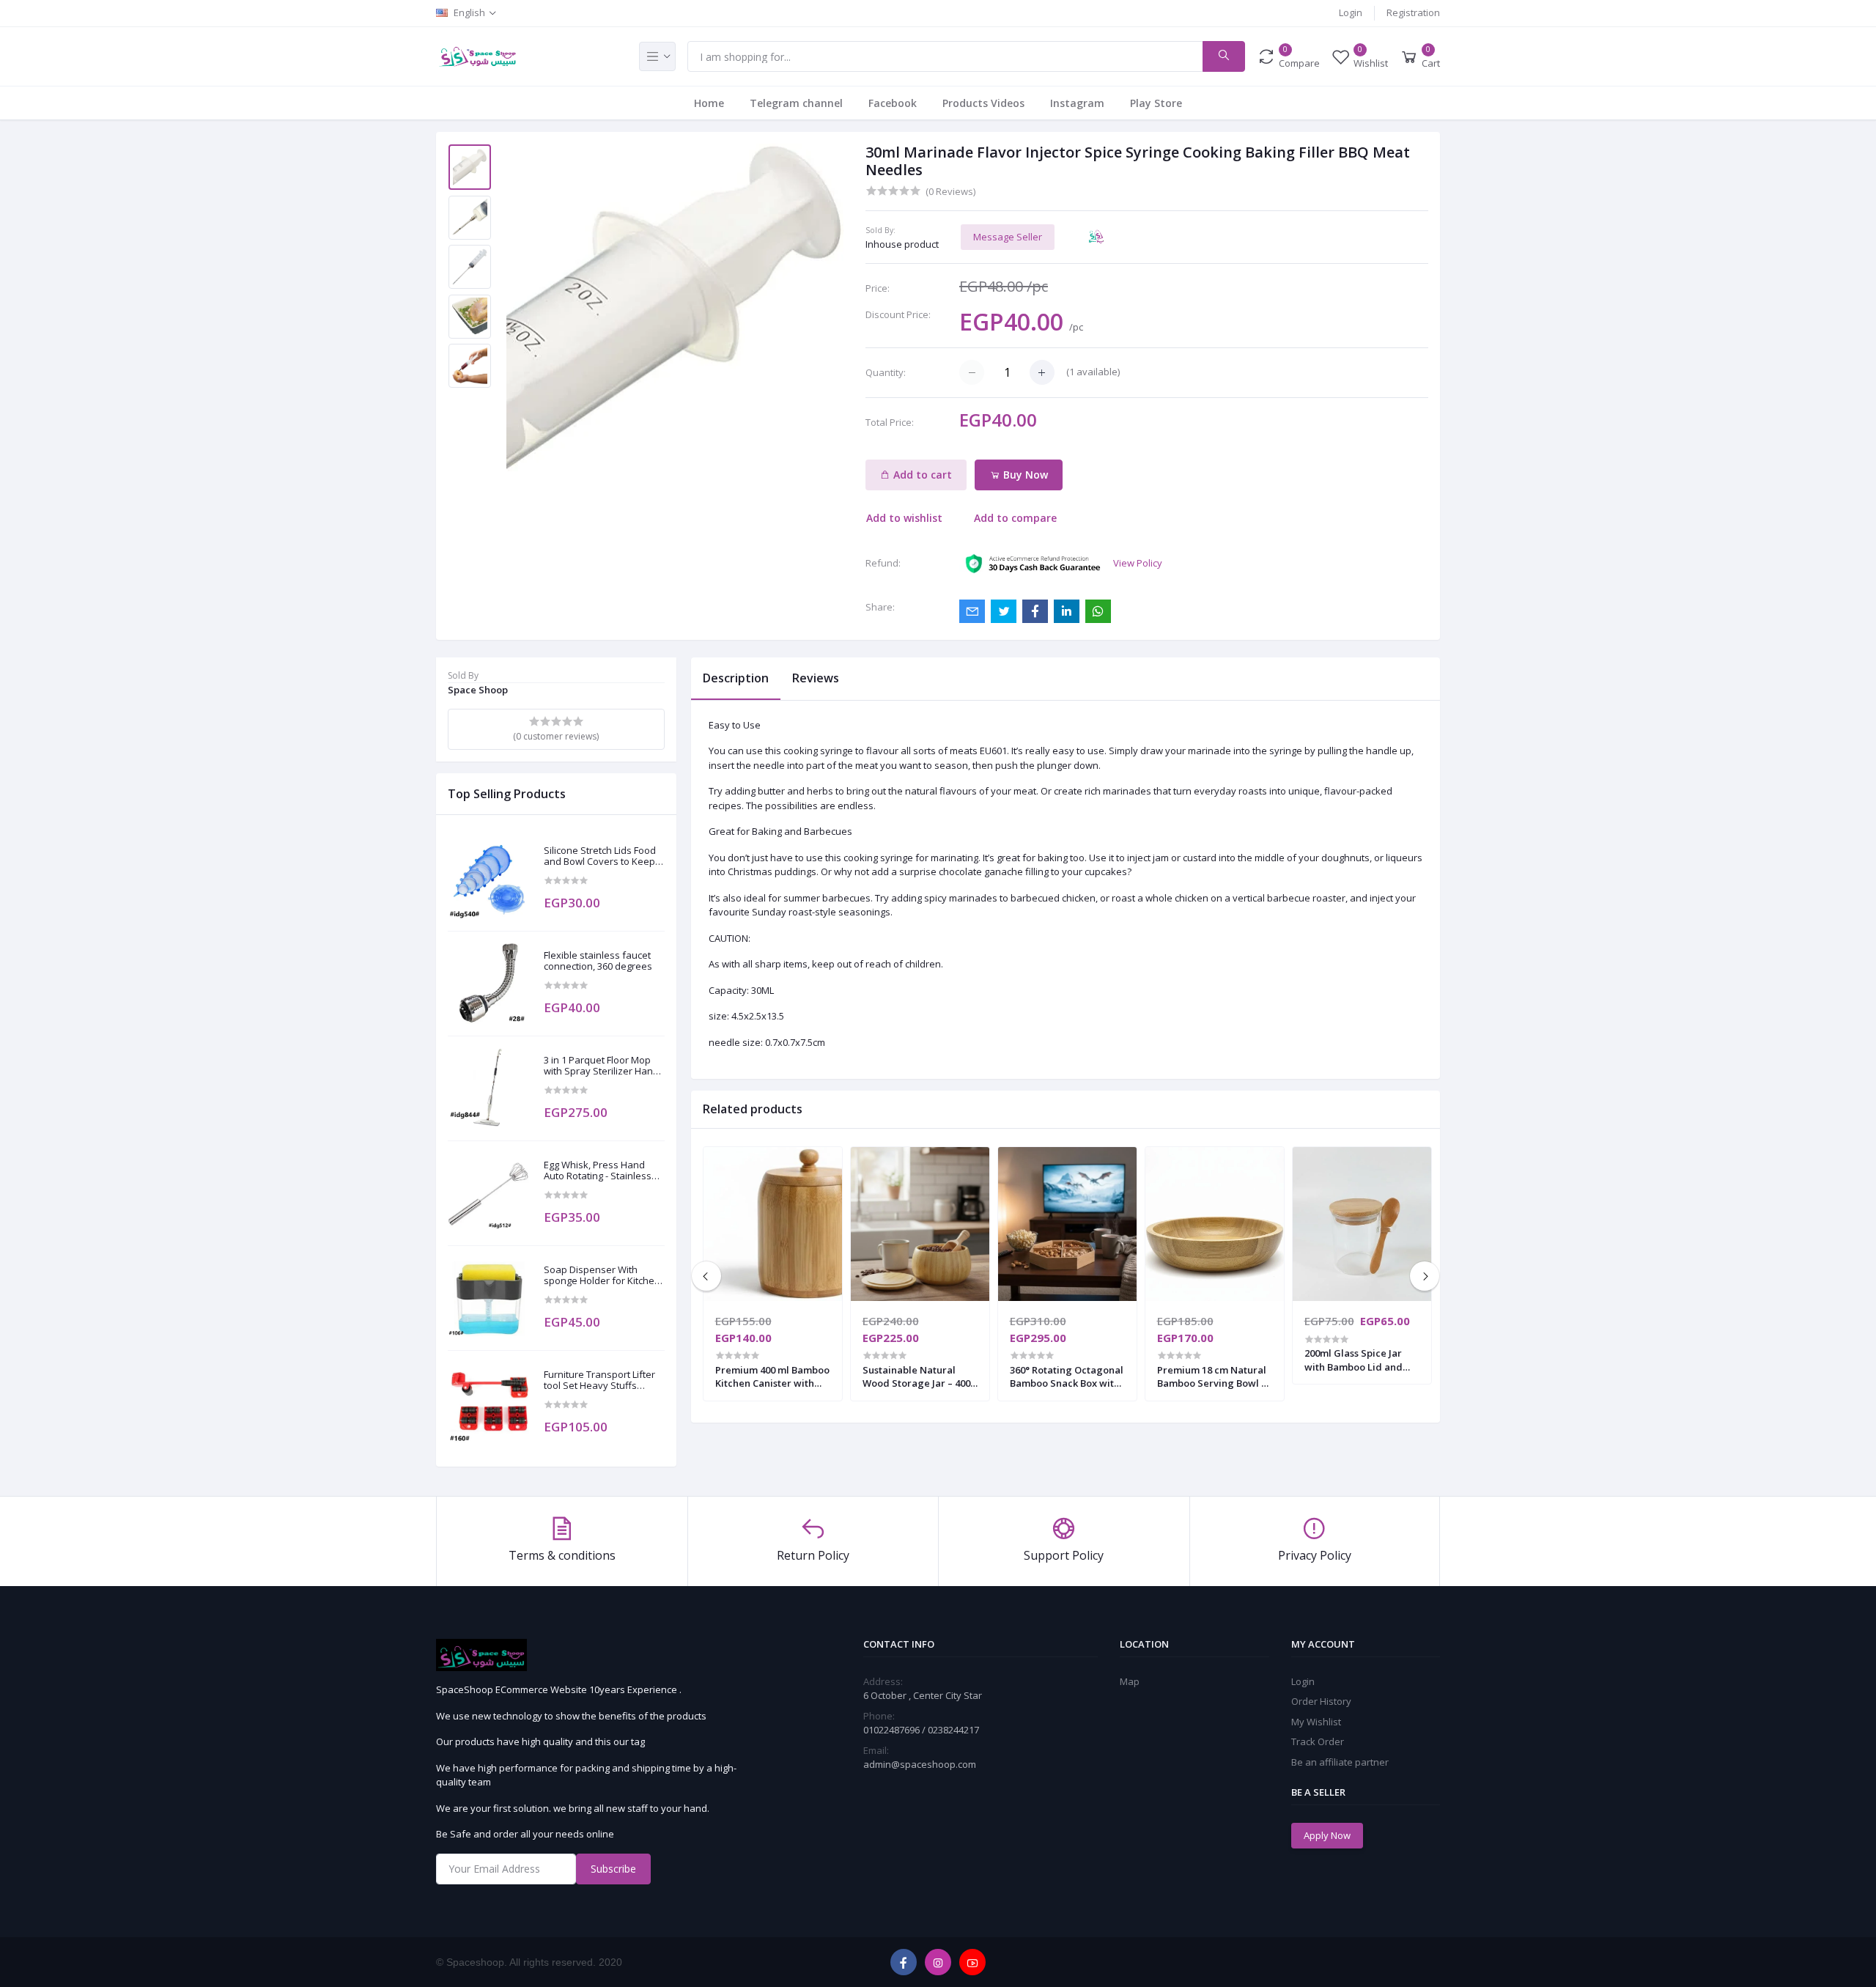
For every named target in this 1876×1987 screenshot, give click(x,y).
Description (736, 678)
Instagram (1077, 103)
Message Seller (1008, 237)
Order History (1321, 1701)
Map (1130, 1681)
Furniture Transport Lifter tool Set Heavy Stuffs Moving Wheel (599, 1380)
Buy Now (1024, 475)
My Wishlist (1316, 1722)
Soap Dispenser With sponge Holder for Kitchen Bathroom (602, 1276)
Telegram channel (796, 103)
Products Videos (983, 103)
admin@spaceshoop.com (920, 1764)
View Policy (1138, 563)
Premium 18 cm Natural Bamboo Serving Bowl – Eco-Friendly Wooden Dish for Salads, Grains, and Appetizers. (1212, 1376)
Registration (1413, 12)
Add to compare (1015, 518)
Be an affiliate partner (1340, 1762)
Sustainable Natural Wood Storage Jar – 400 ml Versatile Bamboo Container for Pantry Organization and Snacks (916, 1376)
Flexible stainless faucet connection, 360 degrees (598, 961)
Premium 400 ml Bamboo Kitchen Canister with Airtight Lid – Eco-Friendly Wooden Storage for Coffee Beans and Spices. (772, 1376)
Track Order (1318, 1741)
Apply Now (1327, 1835)
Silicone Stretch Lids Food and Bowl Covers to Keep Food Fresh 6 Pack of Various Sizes (600, 856)
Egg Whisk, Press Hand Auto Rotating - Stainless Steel (598, 1171)
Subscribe (613, 1869)
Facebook (893, 103)
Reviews (816, 678)
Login (1351, 12)
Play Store (1156, 103)
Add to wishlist (904, 518)
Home (709, 103)
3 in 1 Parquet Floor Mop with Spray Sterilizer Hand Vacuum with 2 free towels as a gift (602, 1066)
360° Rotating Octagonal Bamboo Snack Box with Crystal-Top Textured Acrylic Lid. (1067, 1376)
